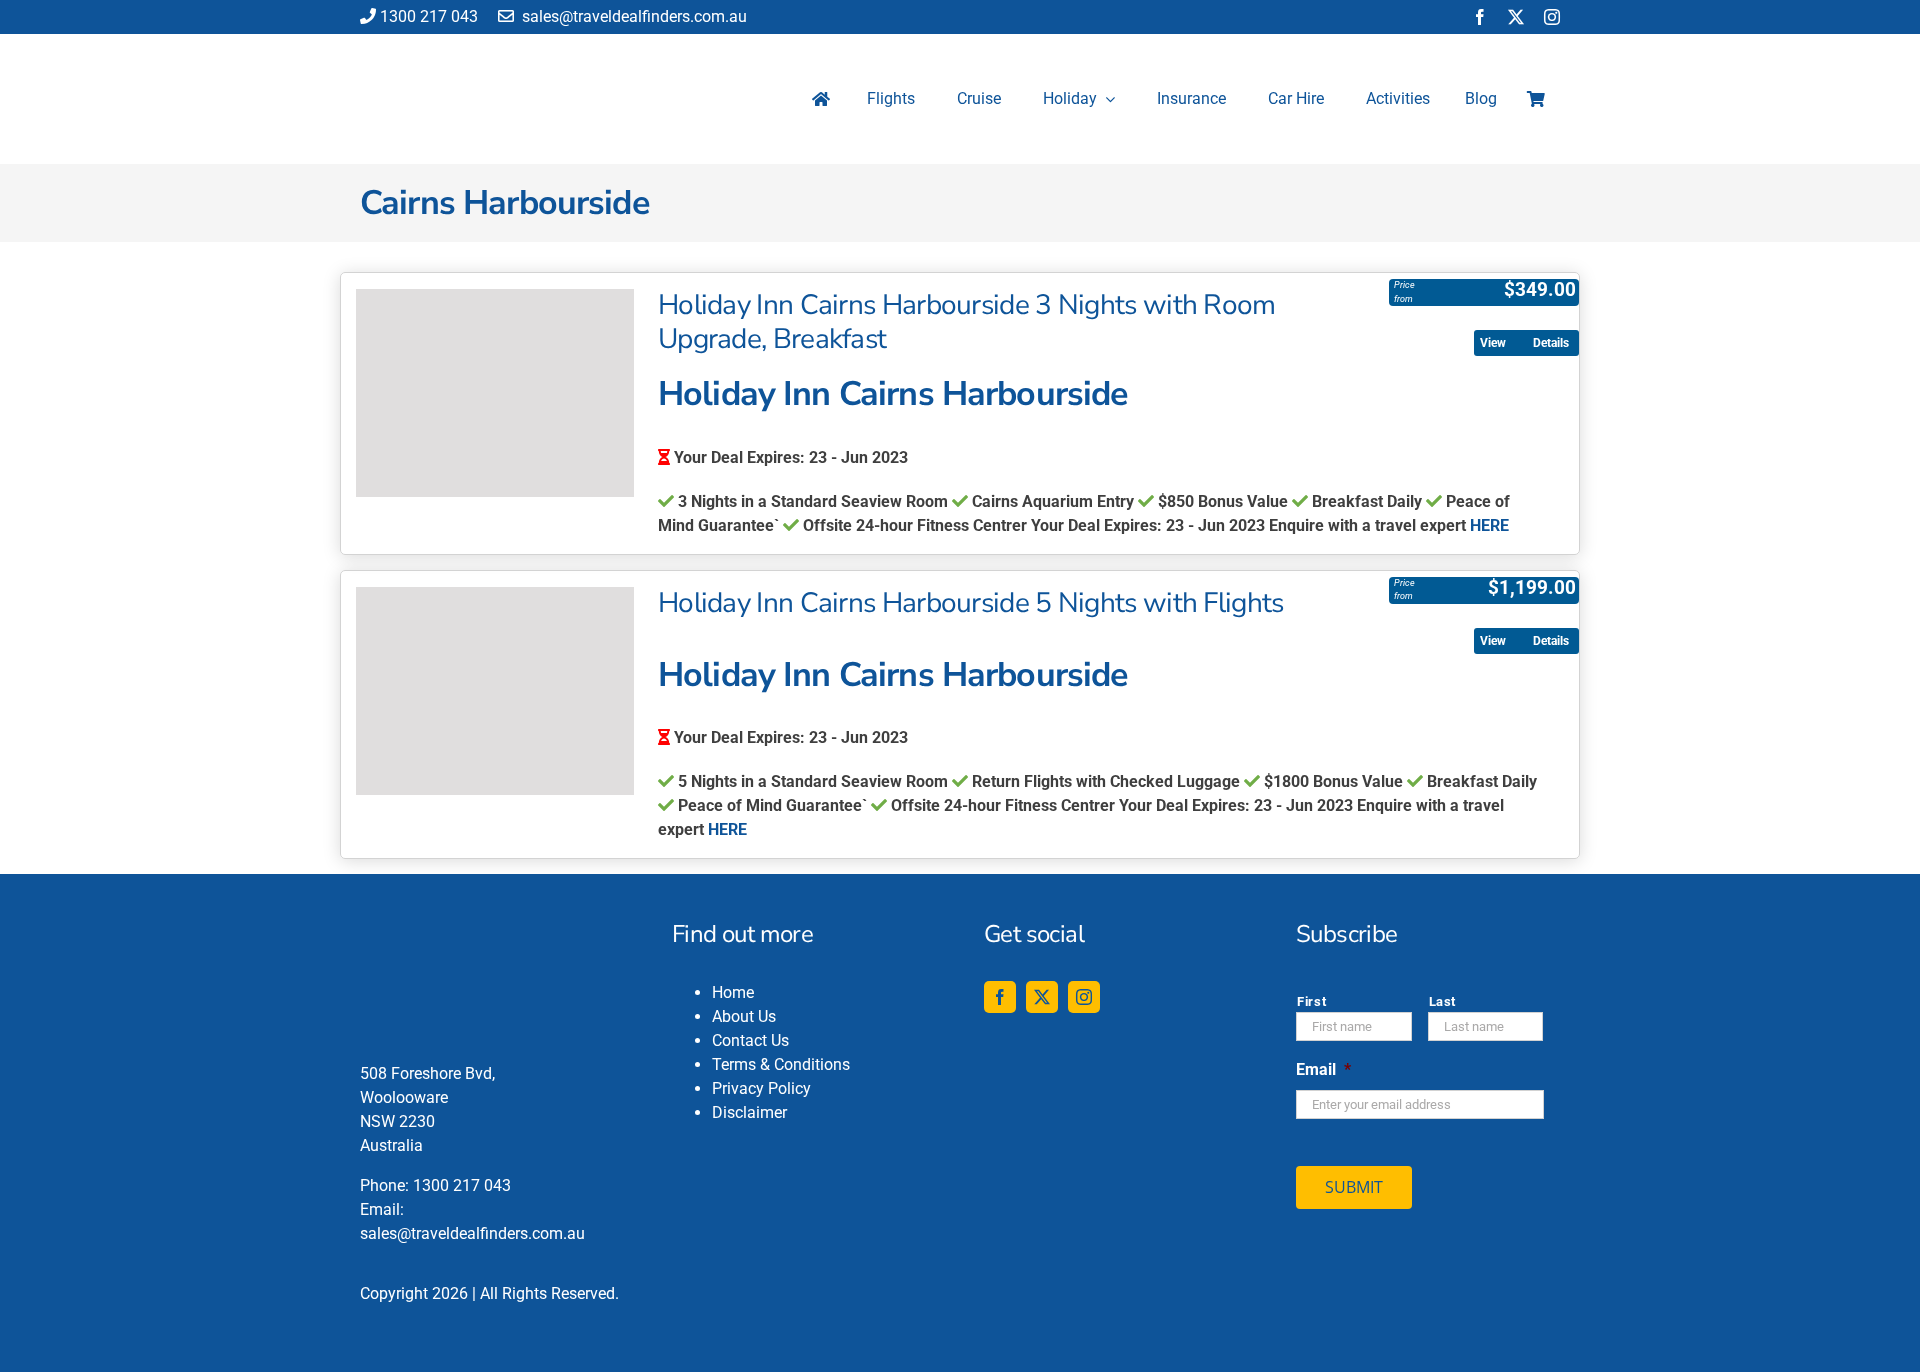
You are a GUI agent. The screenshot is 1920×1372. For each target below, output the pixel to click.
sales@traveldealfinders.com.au (632, 16)
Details (1551, 343)
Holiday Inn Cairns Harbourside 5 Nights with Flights (971, 603)
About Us (744, 1016)
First (1311, 1001)
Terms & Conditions (781, 1064)
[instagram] (1552, 17)
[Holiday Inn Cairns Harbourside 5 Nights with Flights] (495, 691)
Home (733, 992)
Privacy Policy (761, 1088)
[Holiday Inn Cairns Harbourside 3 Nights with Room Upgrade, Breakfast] (495, 393)
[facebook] (1480, 17)
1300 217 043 (429, 16)
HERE (1489, 525)
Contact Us (750, 1040)
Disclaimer (749, 1112)
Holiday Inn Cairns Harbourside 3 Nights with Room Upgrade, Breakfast (967, 322)
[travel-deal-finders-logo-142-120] (431, 46)
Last (1443, 1001)
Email (1323, 1069)
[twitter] (1516, 17)
